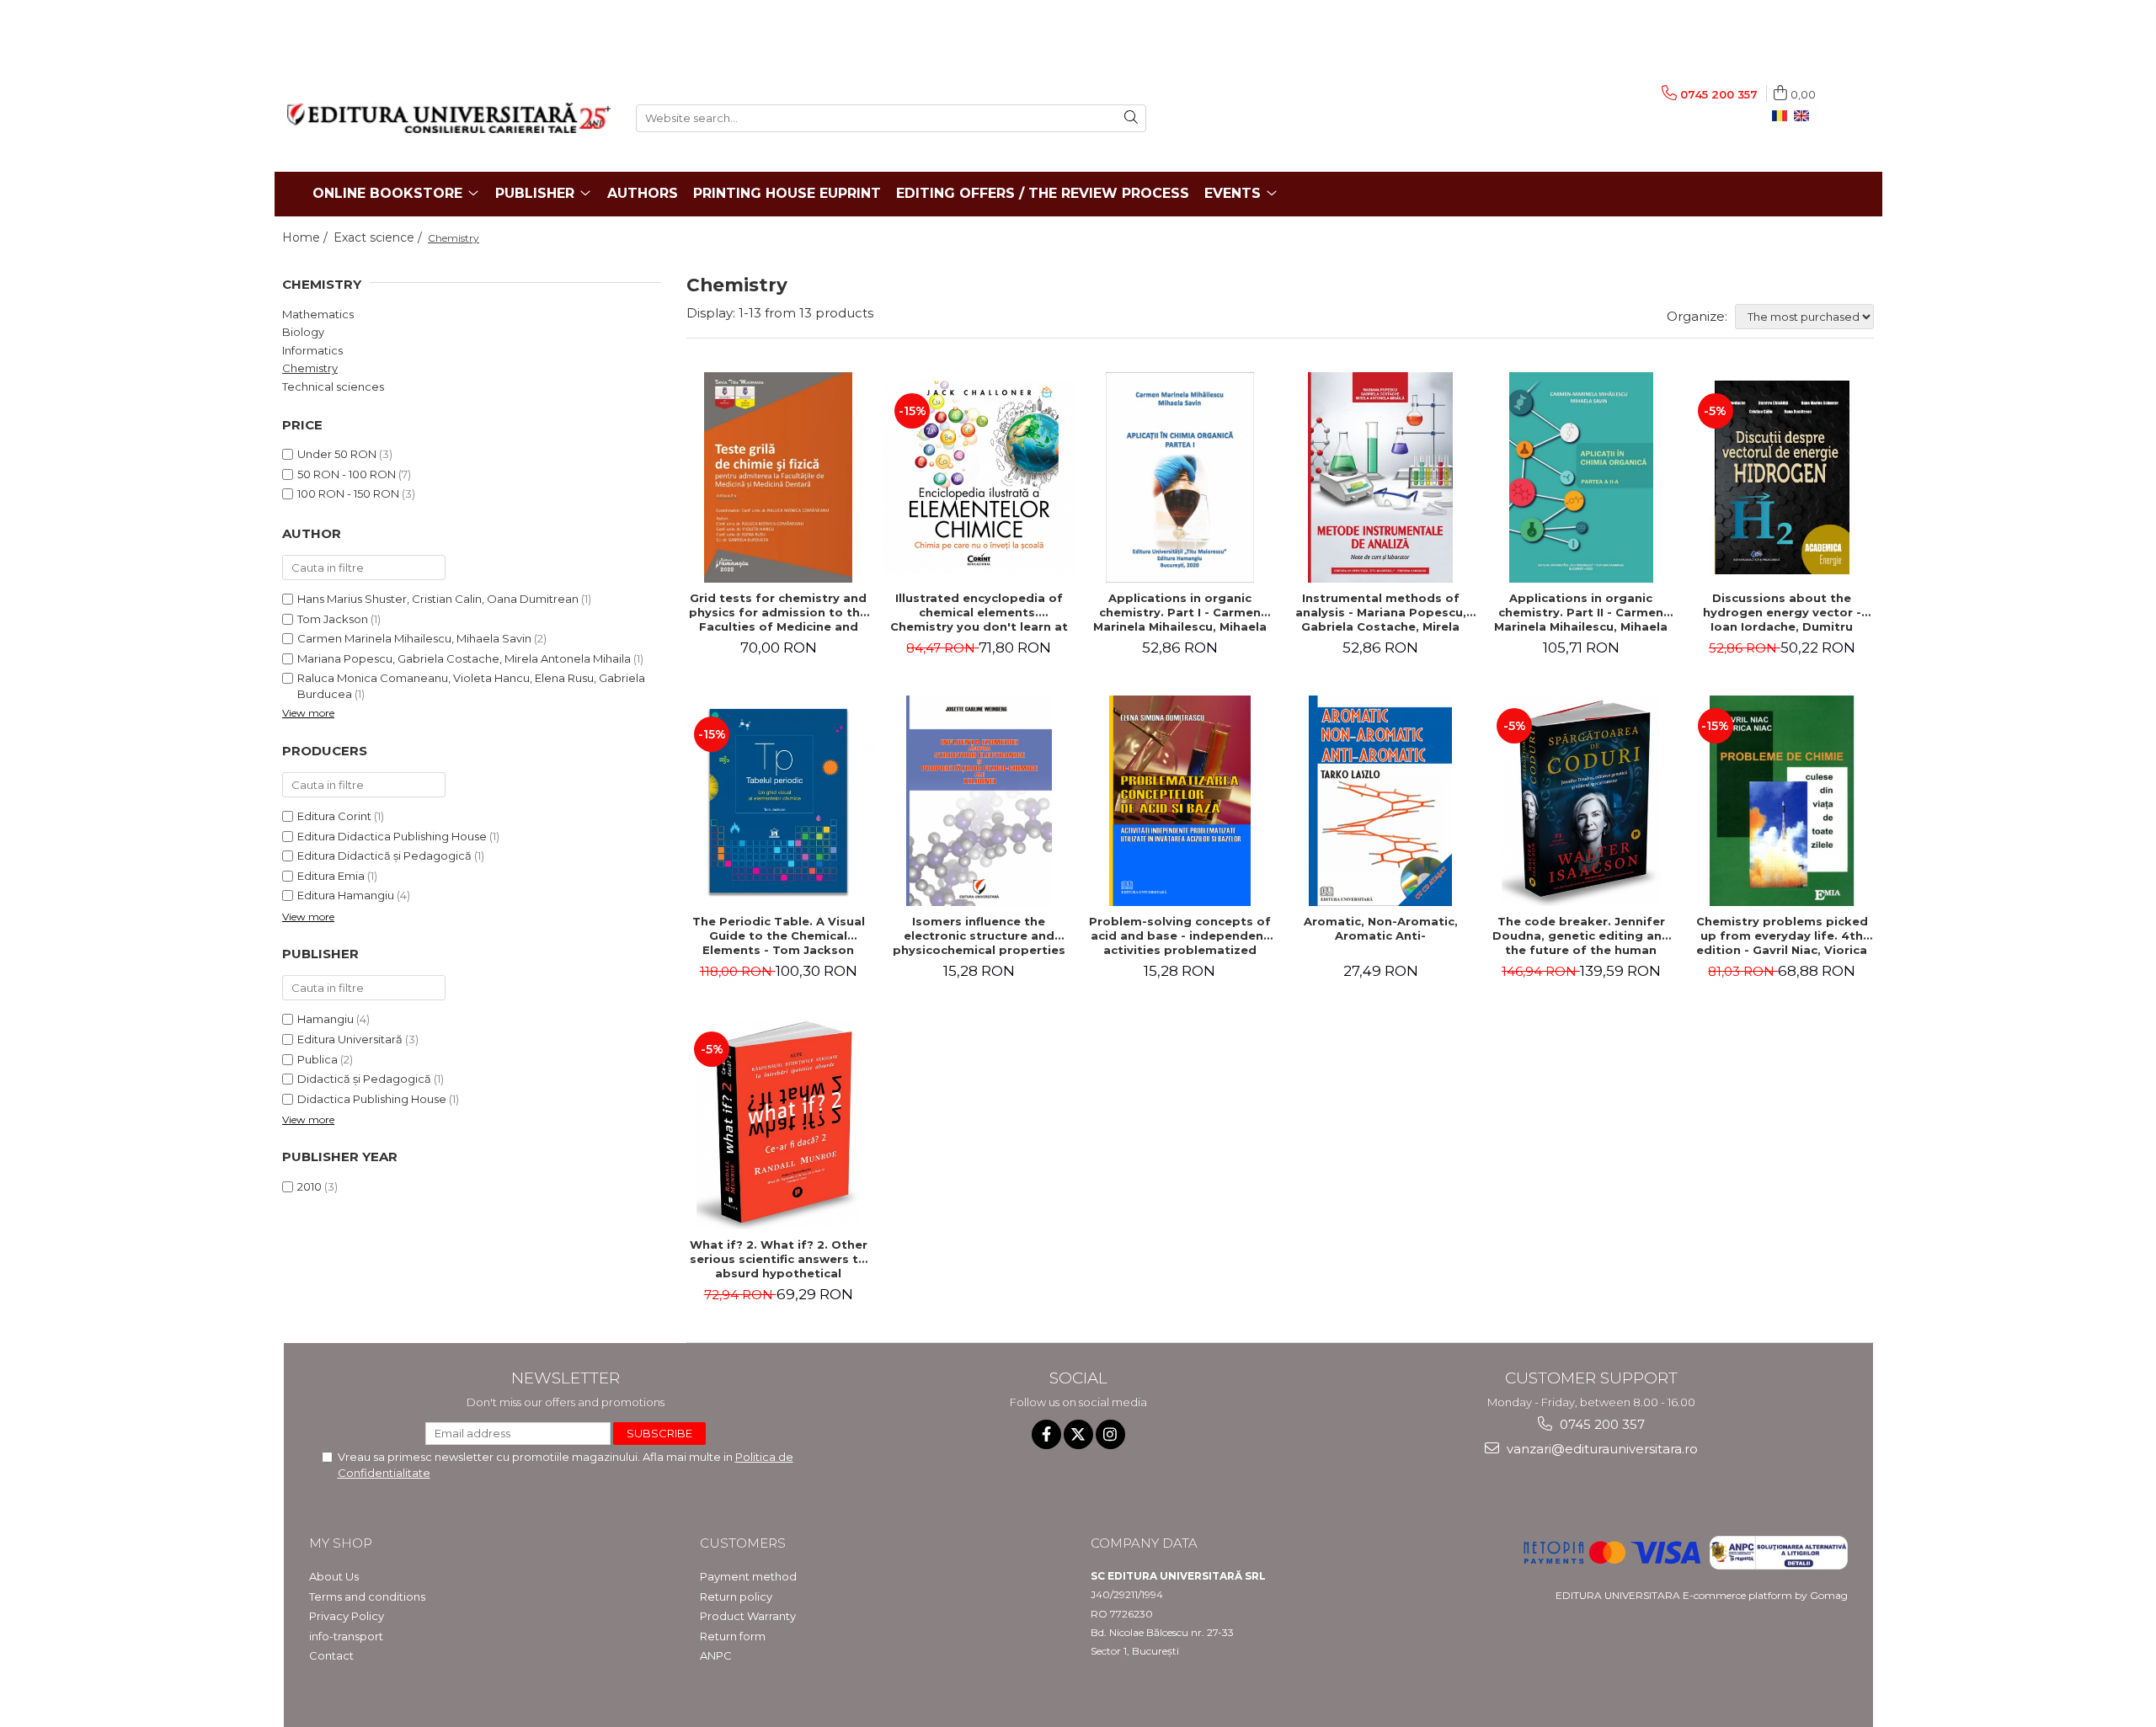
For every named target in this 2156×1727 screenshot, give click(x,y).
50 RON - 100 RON (347, 474)
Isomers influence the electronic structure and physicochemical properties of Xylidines (979, 935)
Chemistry (310, 368)
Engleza (1805, 116)
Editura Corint (334, 816)
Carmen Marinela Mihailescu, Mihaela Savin (414, 638)
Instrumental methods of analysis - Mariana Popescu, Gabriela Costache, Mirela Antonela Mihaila (1381, 612)
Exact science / (379, 237)
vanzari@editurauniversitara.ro (1601, 1449)
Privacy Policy (347, 1616)
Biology (303, 332)
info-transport (346, 1636)
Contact (331, 1655)
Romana (1783, 116)
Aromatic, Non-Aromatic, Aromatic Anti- (1381, 928)
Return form (733, 1636)
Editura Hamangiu (346, 895)
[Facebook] (1046, 1434)
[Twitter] (1078, 1434)
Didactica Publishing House (372, 1099)
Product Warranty (748, 1616)
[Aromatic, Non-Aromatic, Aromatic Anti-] (1380, 801)
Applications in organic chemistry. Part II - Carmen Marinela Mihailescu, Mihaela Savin (1581, 612)
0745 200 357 (1601, 1424)
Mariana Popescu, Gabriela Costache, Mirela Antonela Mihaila (464, 658)
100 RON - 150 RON (348, 493)
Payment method (748, 1576)
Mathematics (318, 314)
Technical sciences (333, 386)
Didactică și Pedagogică (364, 1079)
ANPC (716, 1655)
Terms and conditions (367, 1596)
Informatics (312, 350)
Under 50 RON (337, 454)
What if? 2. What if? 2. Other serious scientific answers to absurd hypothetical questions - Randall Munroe (779, 1259)
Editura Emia (331, 876)
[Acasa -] (449, 118)
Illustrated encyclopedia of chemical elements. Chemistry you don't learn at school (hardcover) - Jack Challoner (979, 612)
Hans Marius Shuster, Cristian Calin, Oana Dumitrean (438, 599)
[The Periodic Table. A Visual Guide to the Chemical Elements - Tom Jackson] (778, 801)
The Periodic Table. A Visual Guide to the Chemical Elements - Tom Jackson (779, 935)
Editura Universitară (350, 1039)
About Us (334, 1576)
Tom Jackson (333, 619)
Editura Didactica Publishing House (392, 836)
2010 (310, 1186)
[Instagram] (1110, 1434)
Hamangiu (326, 1019)
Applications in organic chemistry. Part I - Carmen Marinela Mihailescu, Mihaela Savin (1180, 612)
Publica (318, 1059)
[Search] (1131, 118)
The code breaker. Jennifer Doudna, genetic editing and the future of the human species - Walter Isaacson (1581, 935)
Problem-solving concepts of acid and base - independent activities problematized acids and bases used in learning (1180, 935)
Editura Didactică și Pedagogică (384, 856)
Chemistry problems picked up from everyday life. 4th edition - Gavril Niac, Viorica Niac (1782, 935)
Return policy (736, 1596)
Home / (307, 237)
